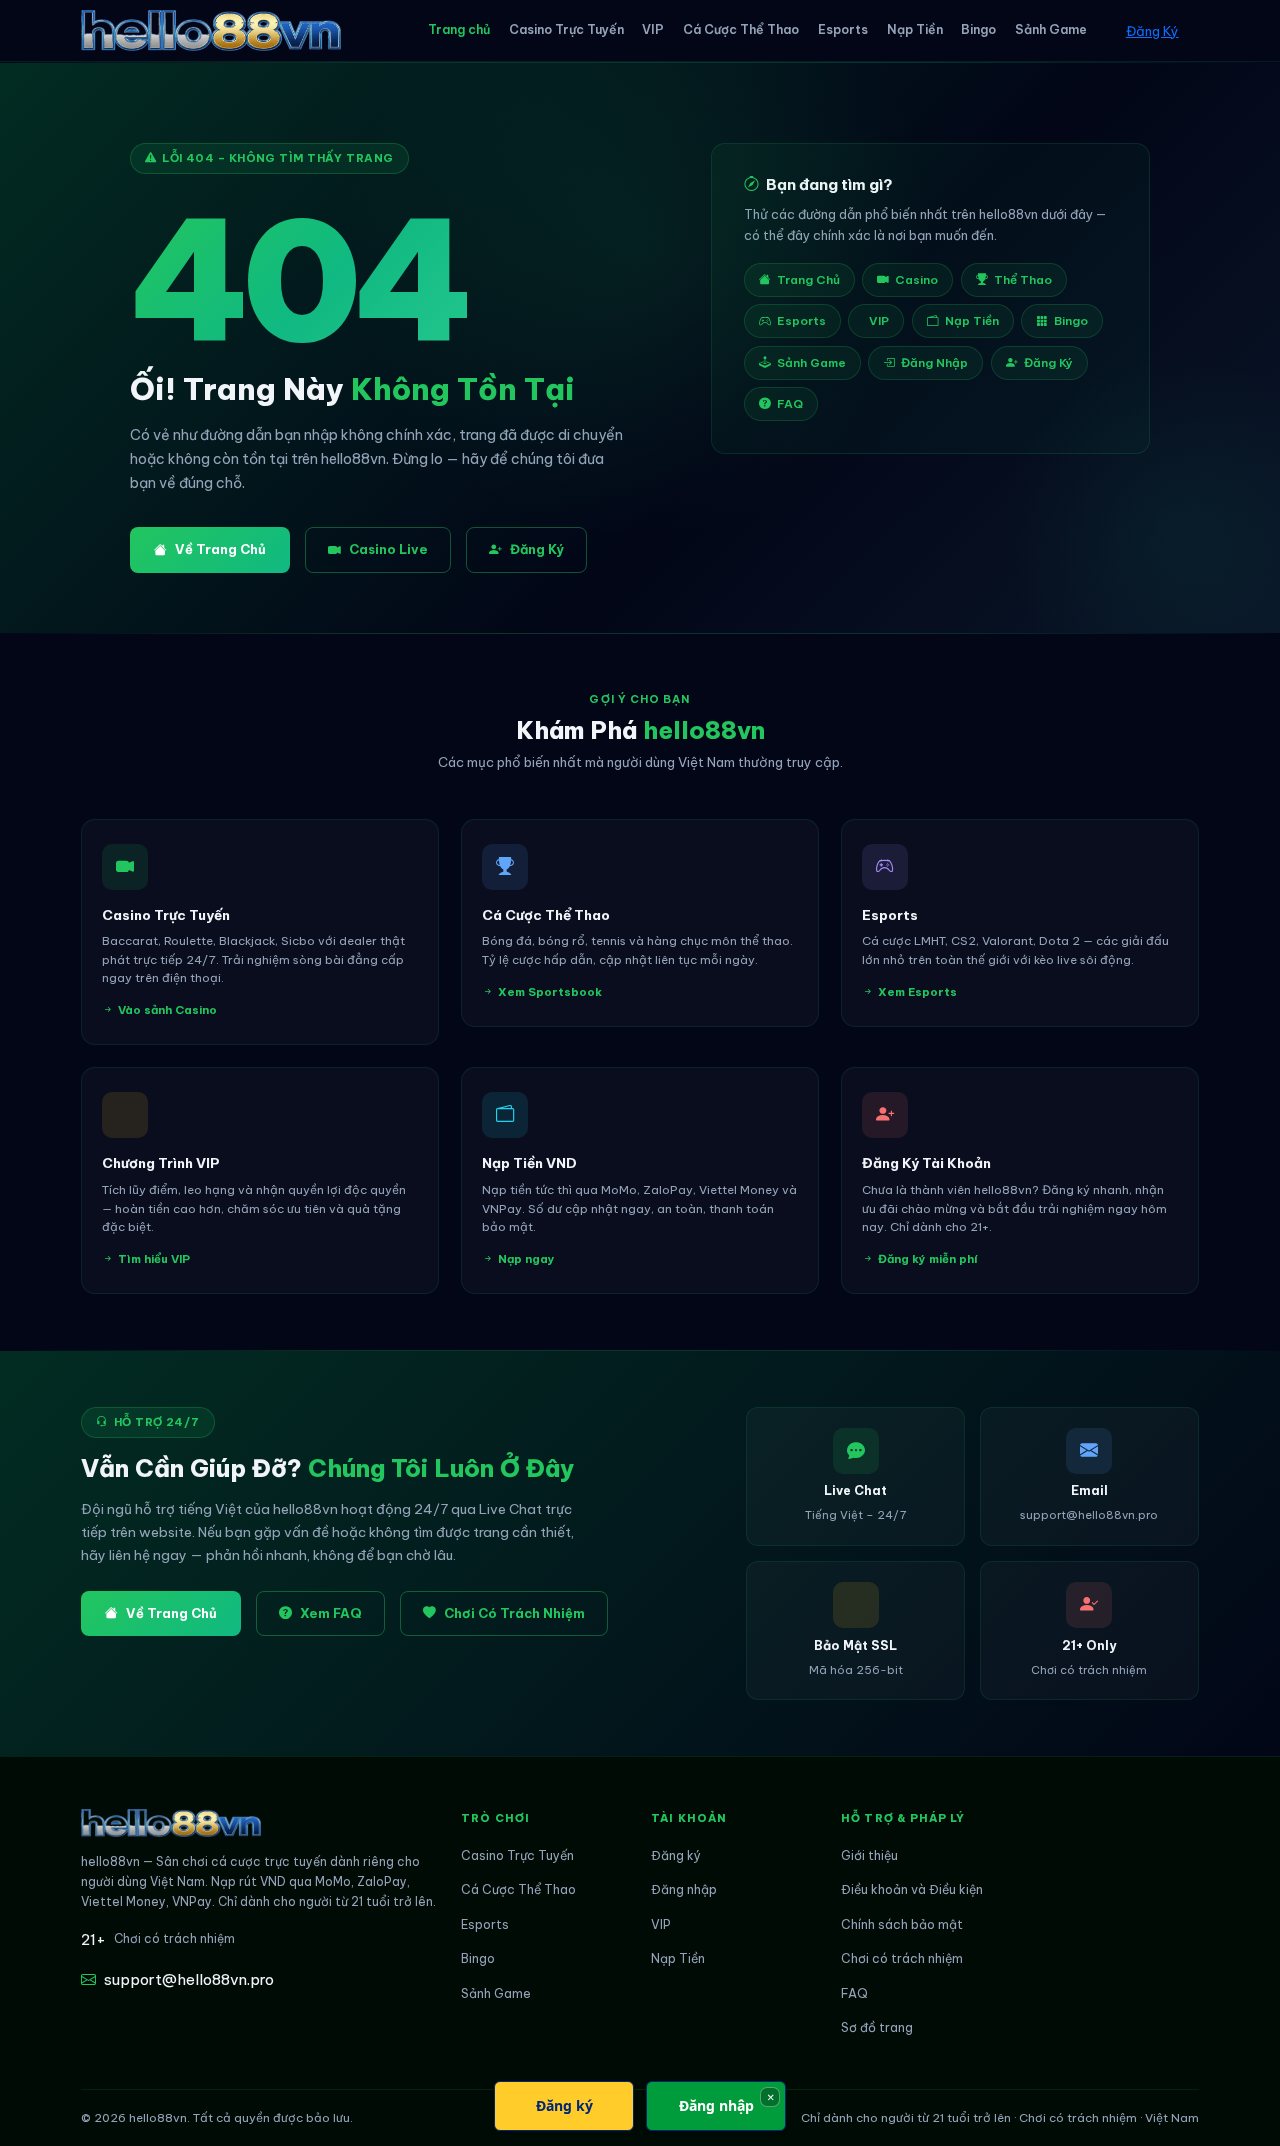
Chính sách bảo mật (902, 1924)
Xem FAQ (331, 1613)
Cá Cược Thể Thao (741, 29)
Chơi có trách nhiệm (902, 1958)
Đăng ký (676, 1855)
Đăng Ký (1152, 31)
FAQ (790, 403)
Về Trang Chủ (220, 549)
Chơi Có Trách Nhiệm (514, 1613)
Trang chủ (459, 29)
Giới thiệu (869, 1855)
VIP (653, 29)
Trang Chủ (808, 279)
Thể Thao (1023, 279)
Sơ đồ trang (877, 2027)
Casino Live (388, 549)
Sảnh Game (1051, 29)
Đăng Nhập (934, 362)
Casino (916, 279)
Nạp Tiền (915, 29)
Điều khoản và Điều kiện (912, 1889)
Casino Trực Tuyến (566, 29)
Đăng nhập (684, 1889)
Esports (843, 29)
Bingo (978, 29)
